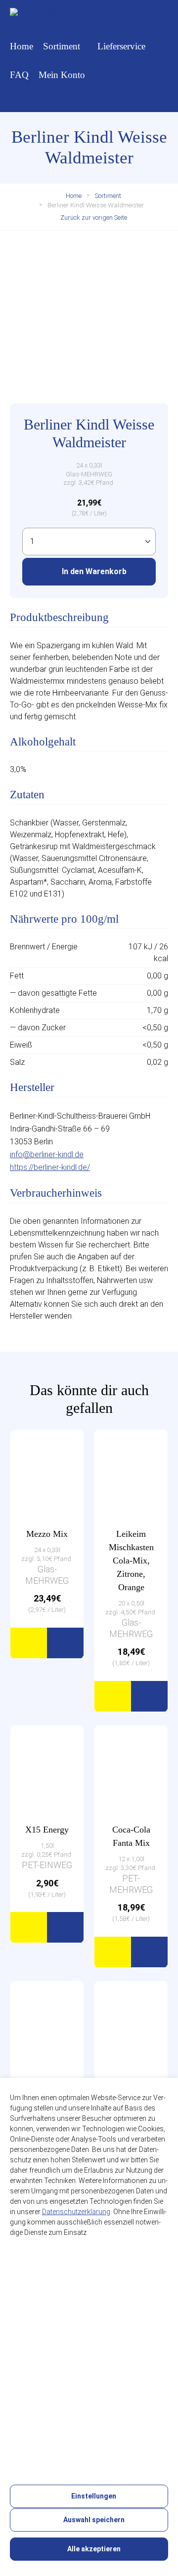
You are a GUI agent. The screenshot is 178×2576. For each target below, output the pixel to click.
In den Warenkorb (93, 571)
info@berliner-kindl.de (47, 1154)
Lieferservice (121, 46)
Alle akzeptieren (93, 2549)
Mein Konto (62, 75)
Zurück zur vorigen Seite (93, 217)
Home (22, 46)
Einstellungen (93, 2496)
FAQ (19, 75)
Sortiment (62, 46)
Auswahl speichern (93, 2520)
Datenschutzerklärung (76, 2212)
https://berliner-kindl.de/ (50, 1167)
